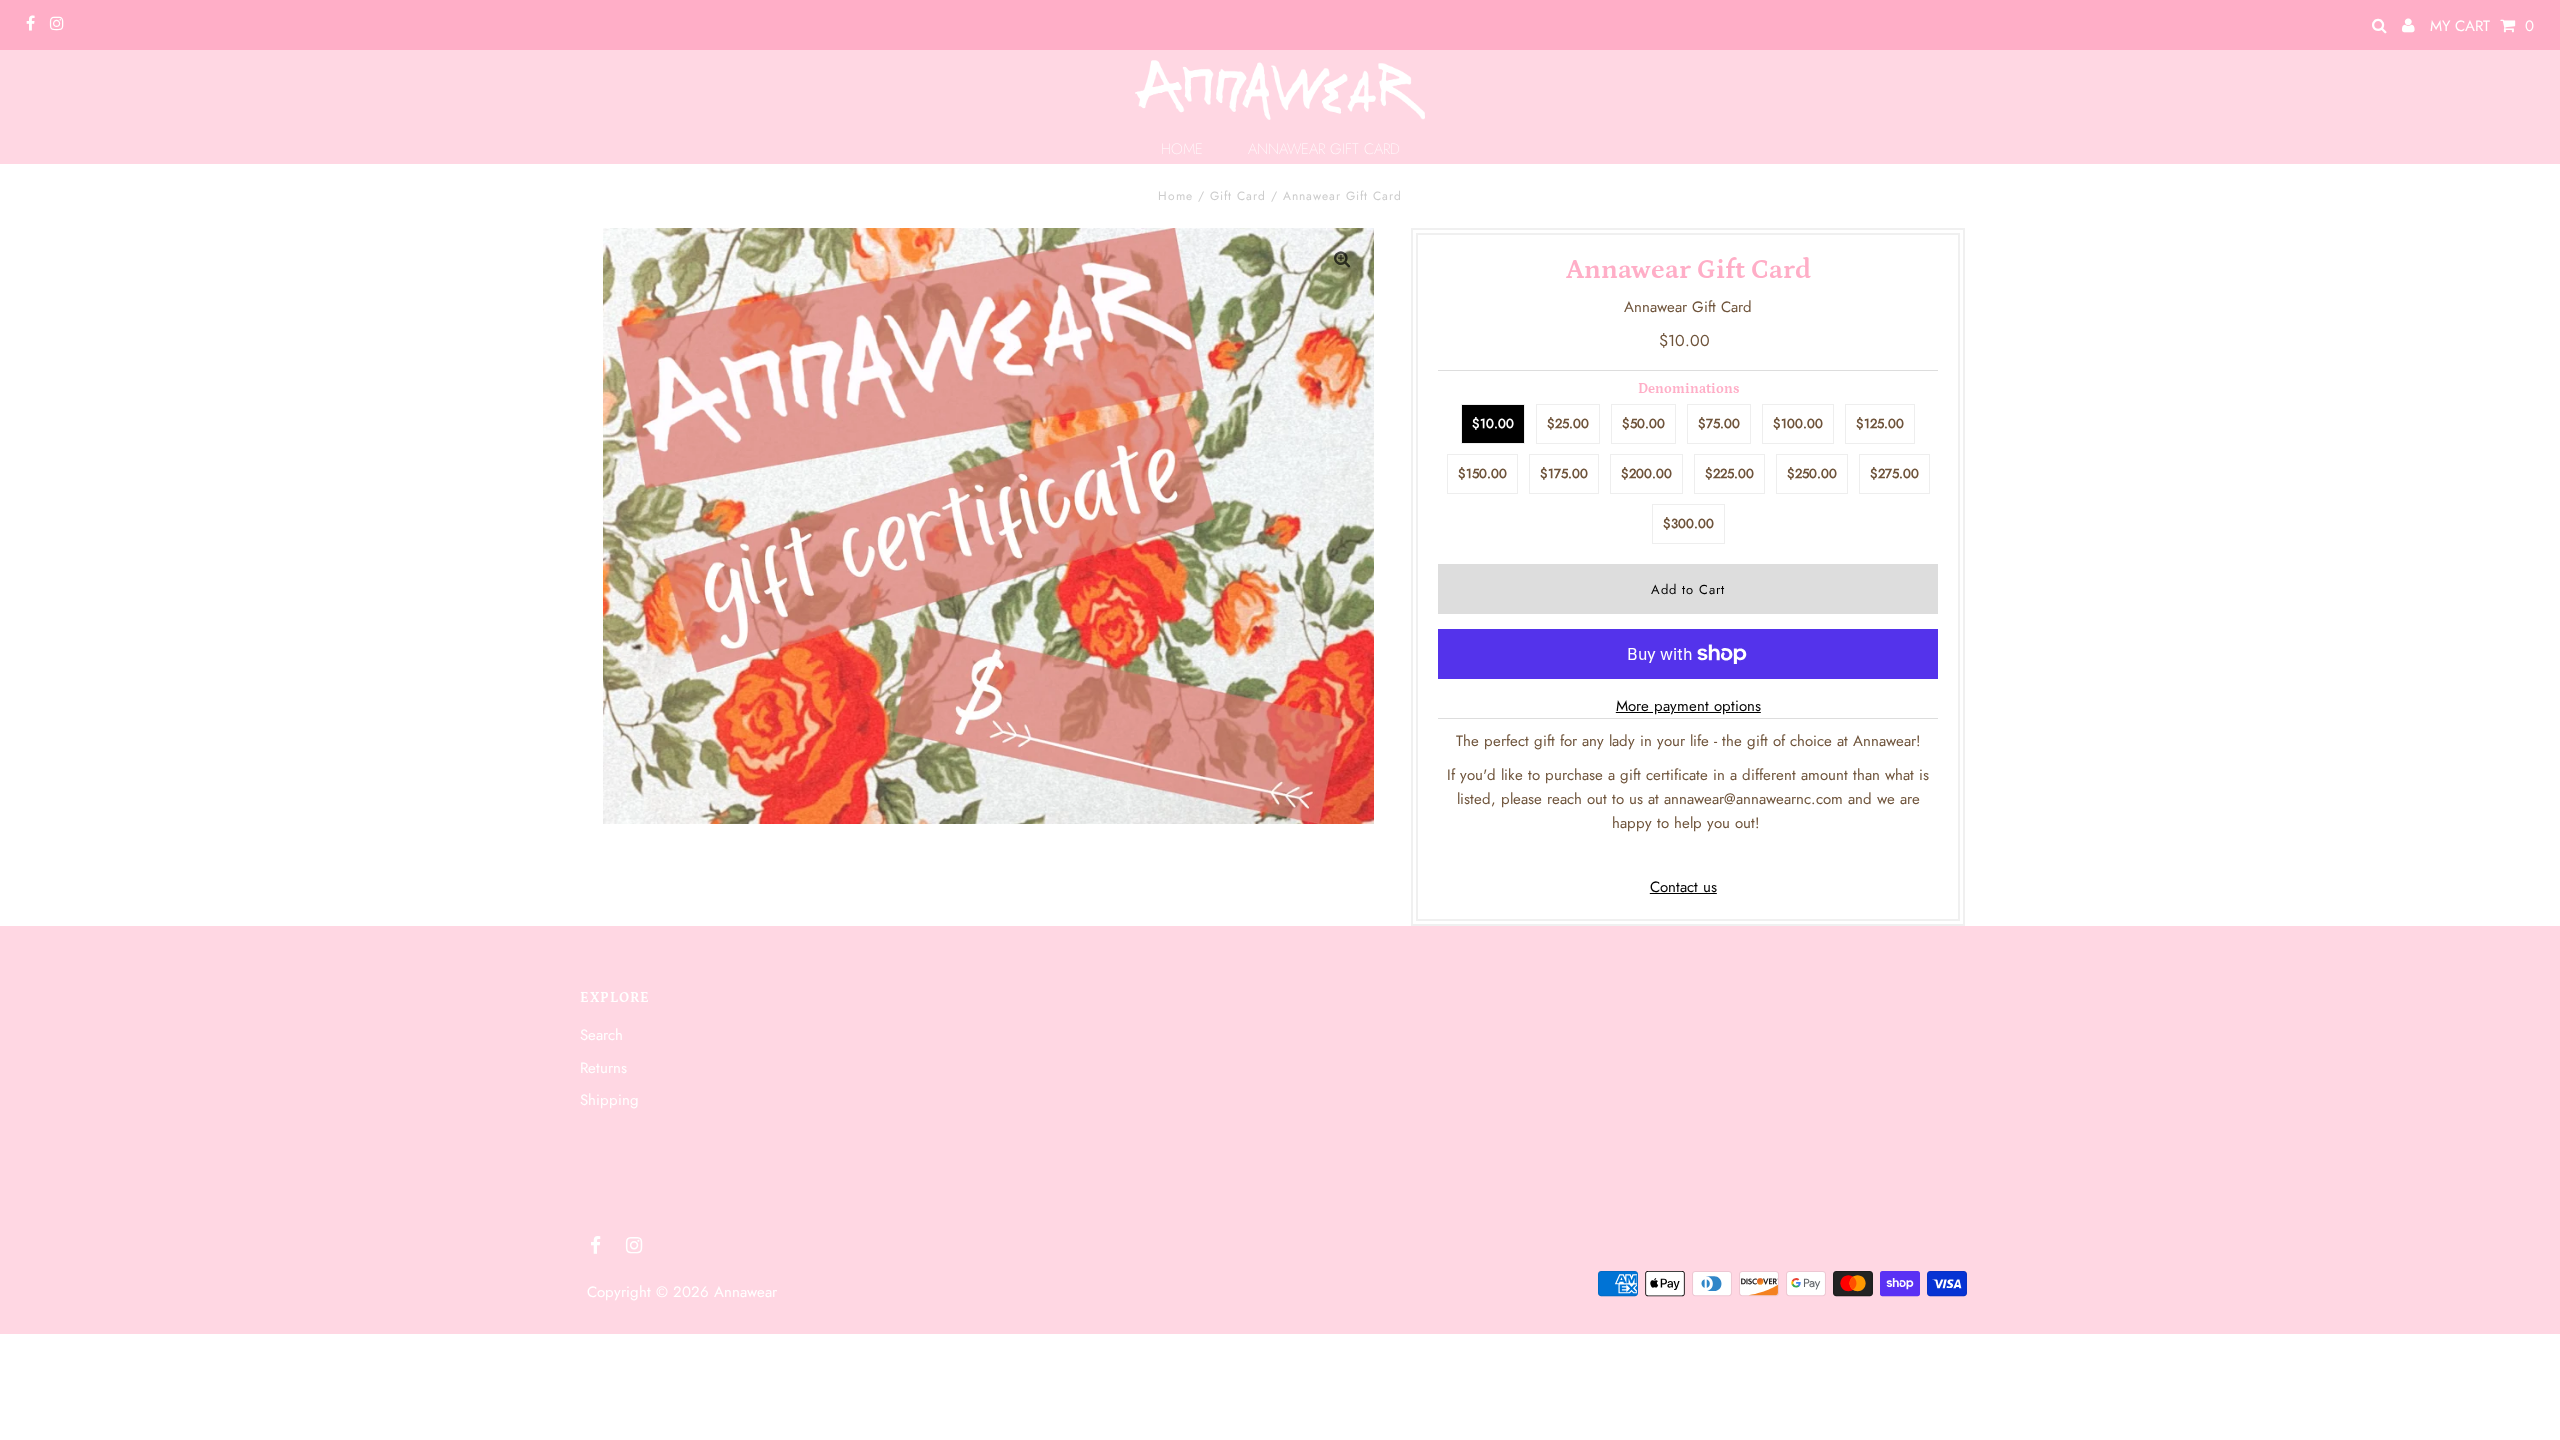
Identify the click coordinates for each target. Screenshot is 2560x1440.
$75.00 (1719, 423)
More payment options (1688, 706)
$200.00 (1646, 473)
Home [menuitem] (1182, 149)
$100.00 (1798, 423)
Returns (603, 1068)
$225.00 (1729, 473)
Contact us (1683, 887)
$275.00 (1894, 473)
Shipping (609, 1100)
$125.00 (1880, 423)
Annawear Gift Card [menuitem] (1324, 149)
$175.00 (1564, 473)
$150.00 (1482, 473)
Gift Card (1238, 196)
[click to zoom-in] (1342, 260)
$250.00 (1812, 473)
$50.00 (1643, 423)
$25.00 (1568, 423)
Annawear (745, 1292)
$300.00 (1688, 523)
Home (1175, 196)
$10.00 (1493, 423)
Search (601, 1035)
